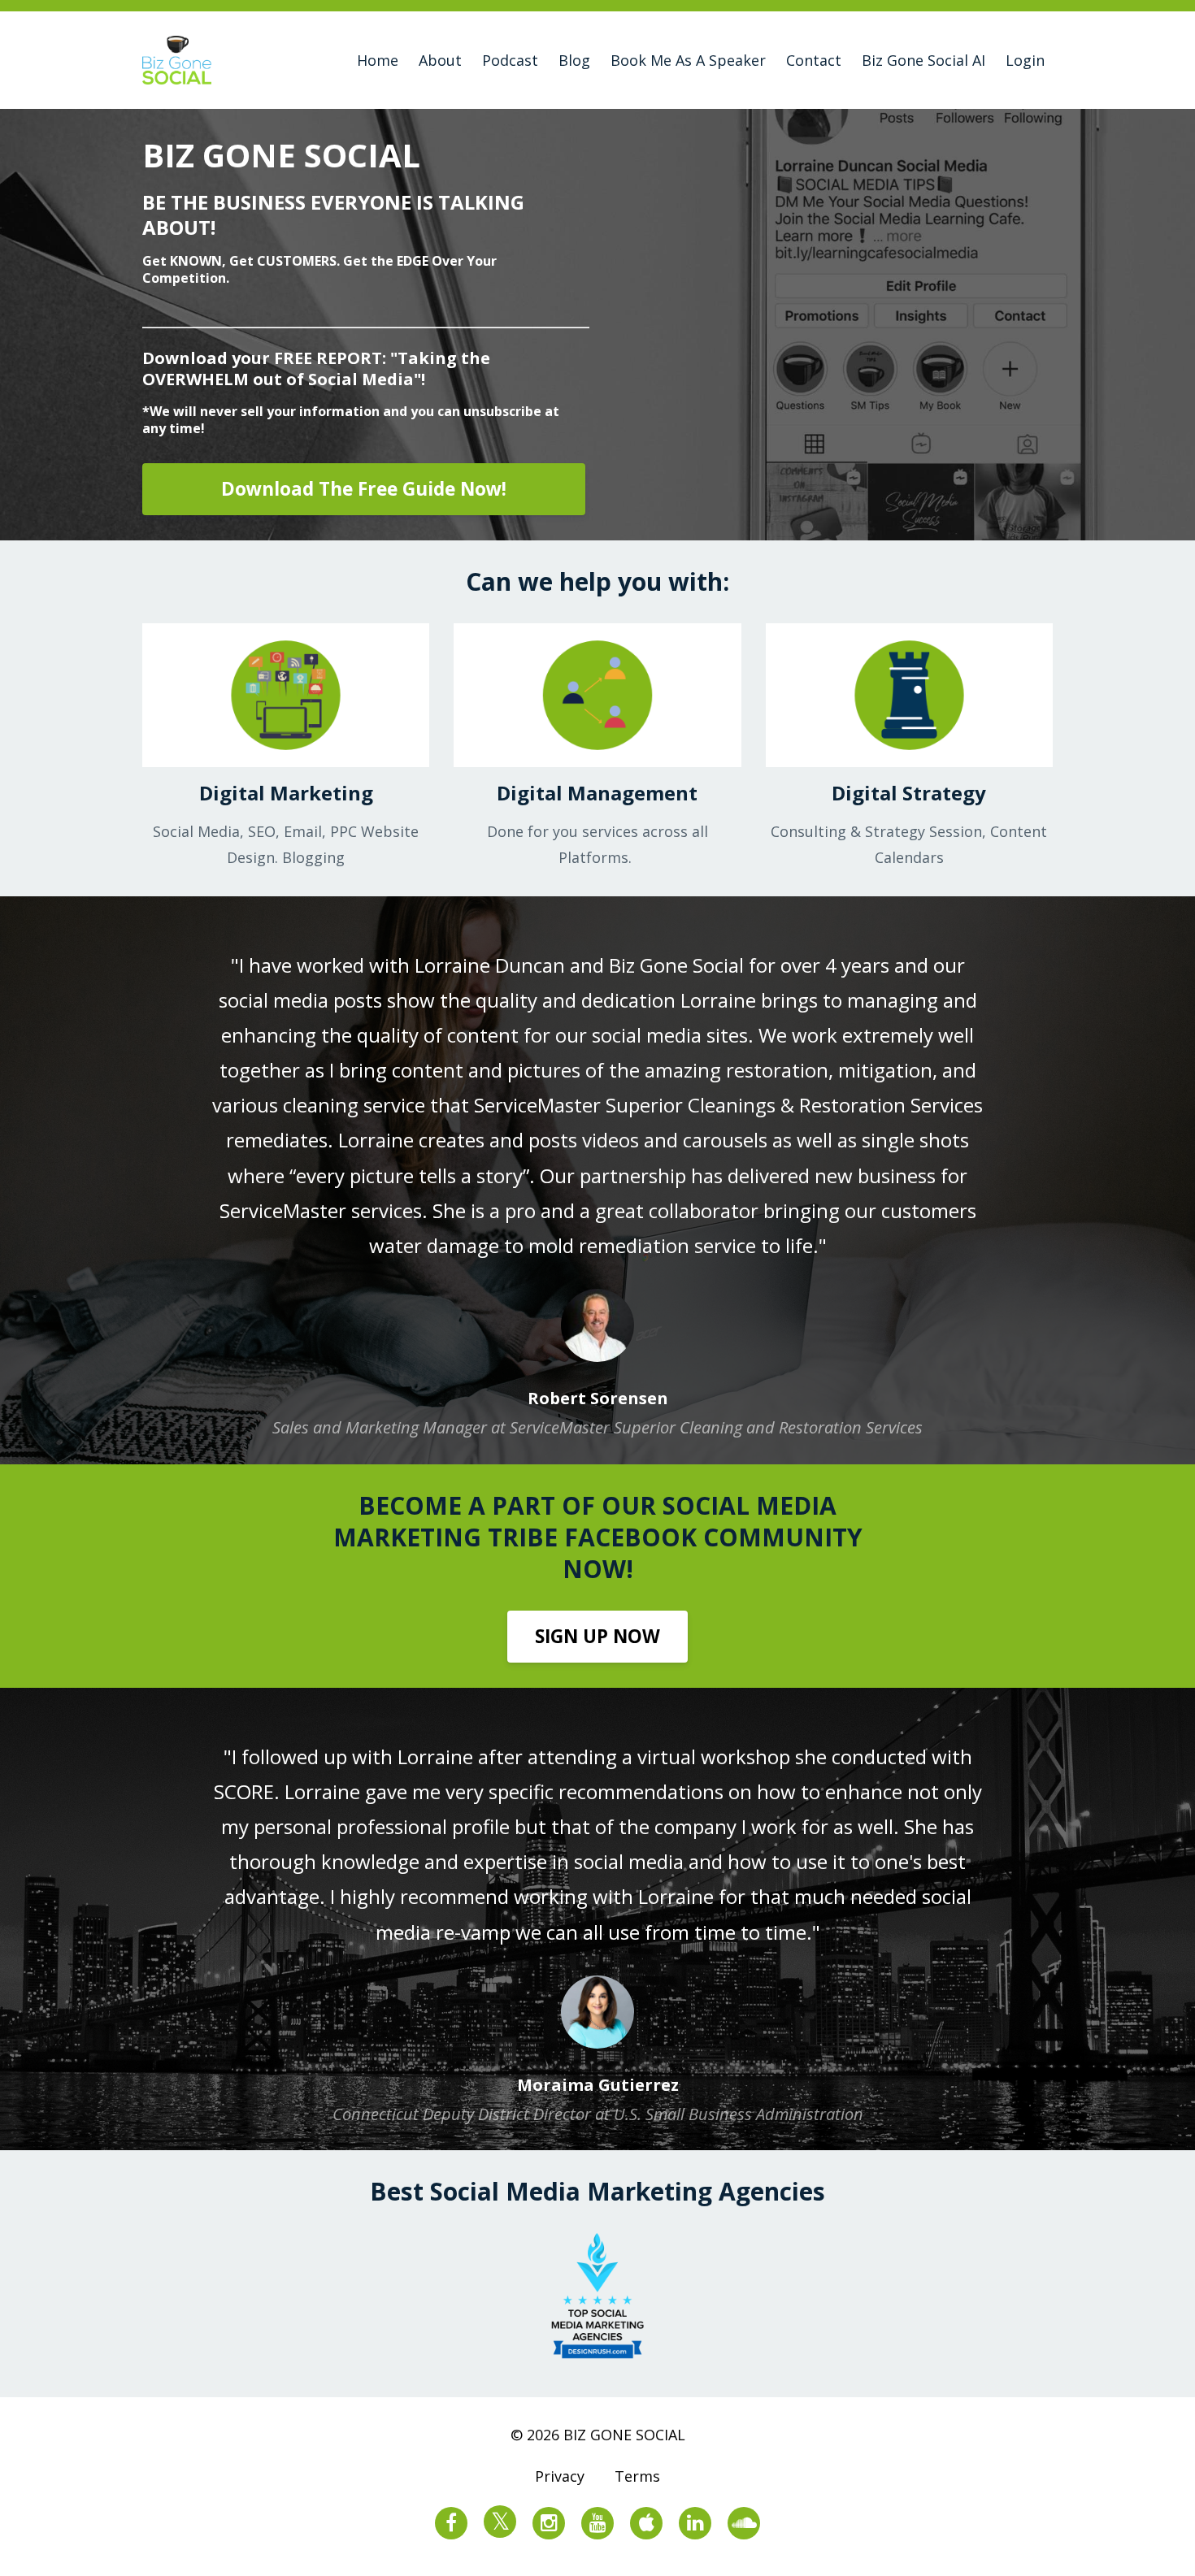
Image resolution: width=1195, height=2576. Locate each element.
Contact (814, 60)
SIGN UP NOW (597, 1636)
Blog (574, 60)
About (440, 60)
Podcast (510, 60)
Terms (637, 2476)
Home (378, 60)
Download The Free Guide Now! (364, 489)
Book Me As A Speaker (688, 60)
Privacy (560, 2476)
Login (1025, 60)
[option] (597, 1180)
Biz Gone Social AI (923, 60)
